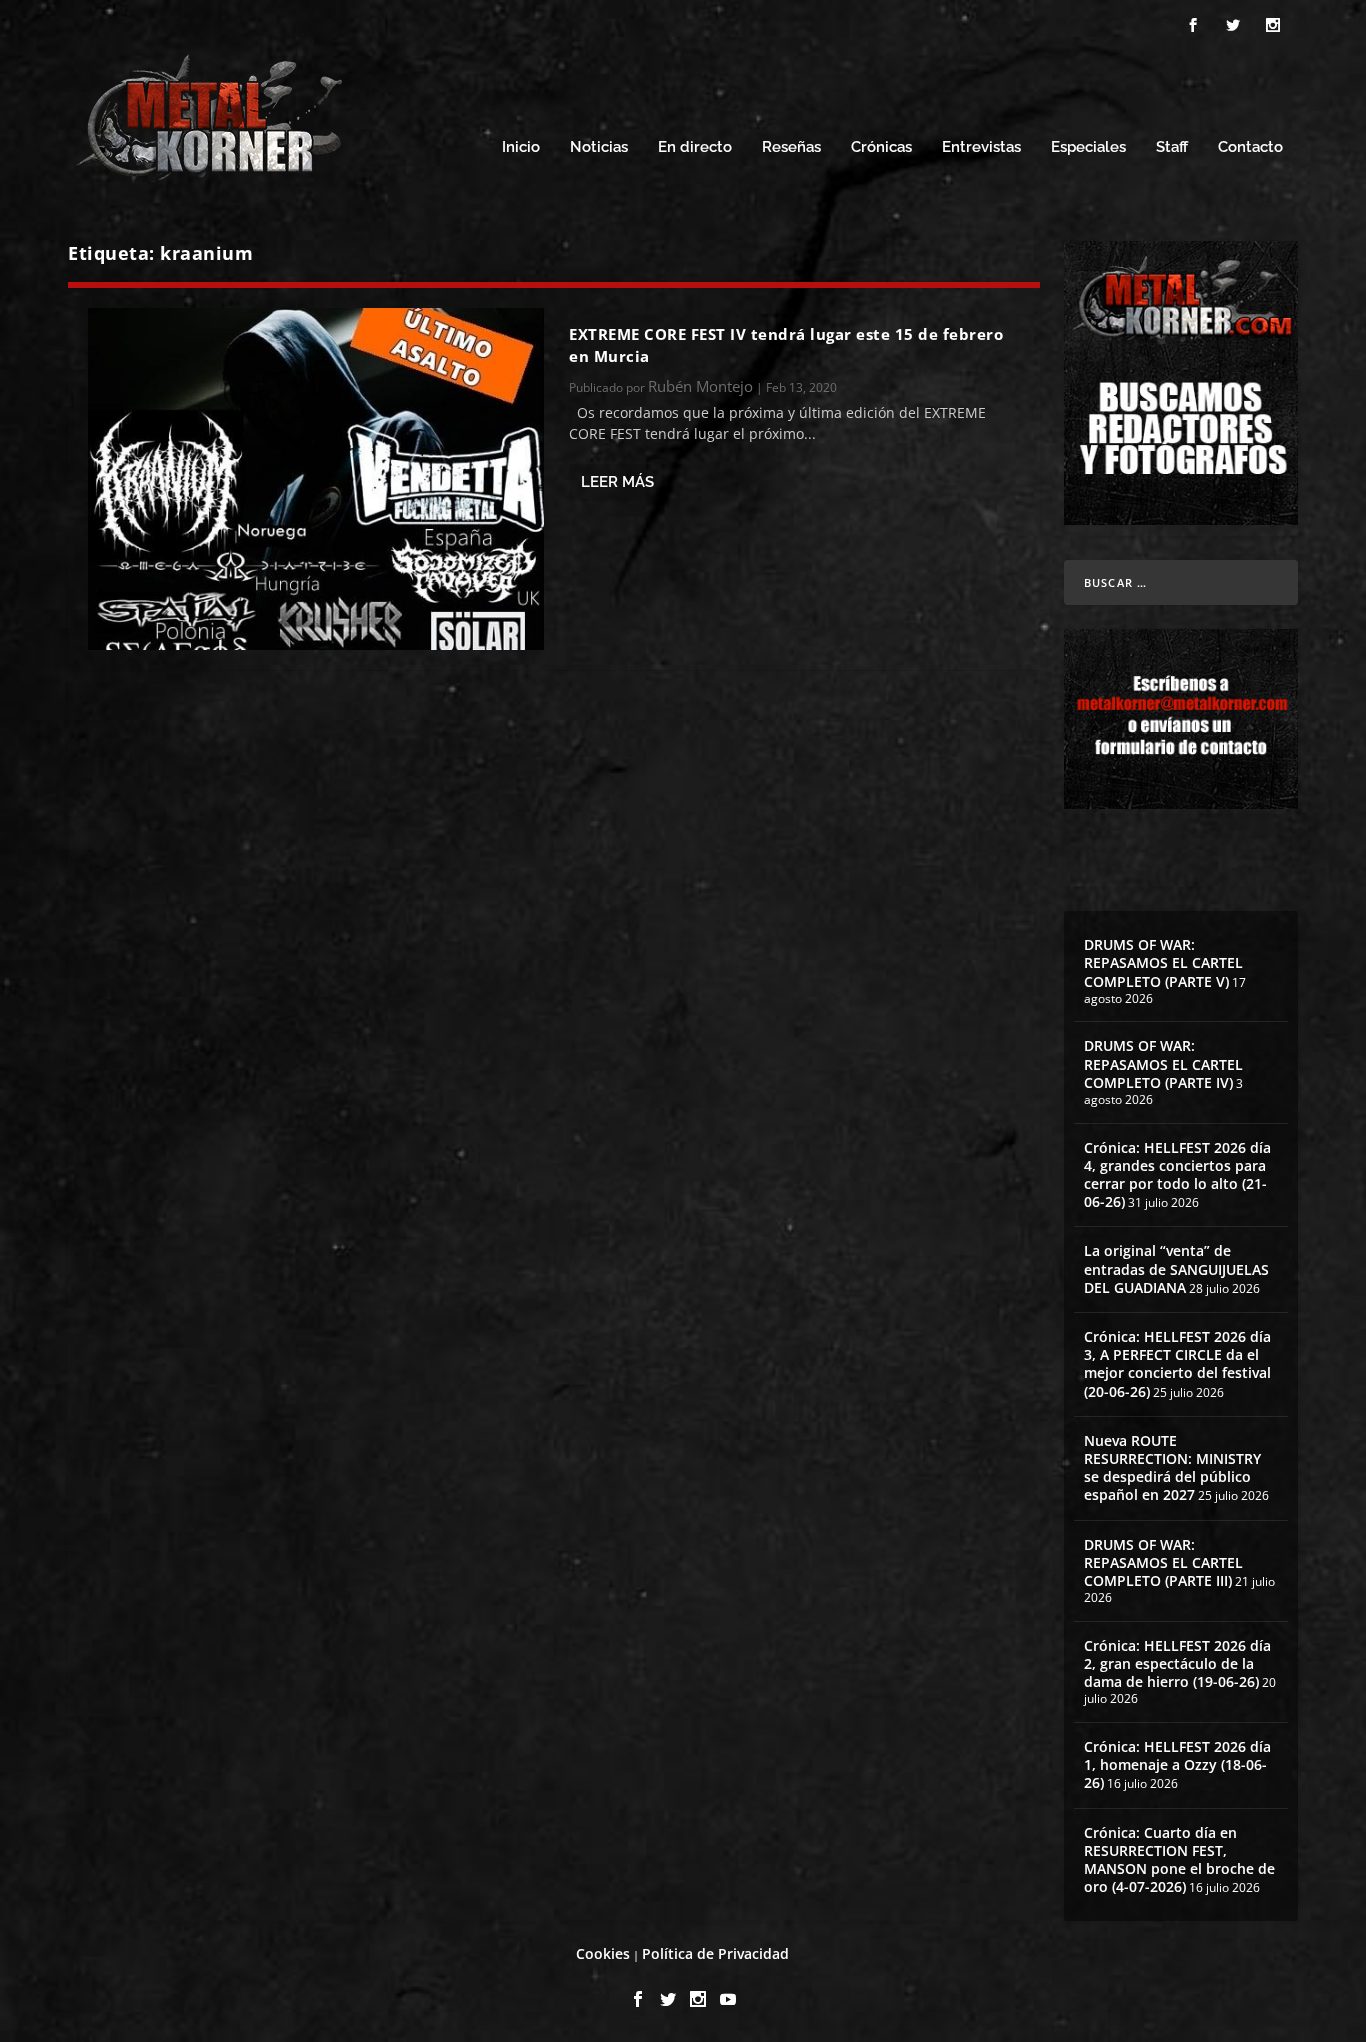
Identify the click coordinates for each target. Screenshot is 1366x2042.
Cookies (603, 1953)
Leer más (617, 482)
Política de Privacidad (715, 1953)
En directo (695, 147)
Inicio (521, 147)
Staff (1172, 147)
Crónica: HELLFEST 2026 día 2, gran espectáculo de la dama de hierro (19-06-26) (1177, 1663)
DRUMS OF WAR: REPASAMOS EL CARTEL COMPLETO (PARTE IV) (1163, 1063)
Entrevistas (981, 147)
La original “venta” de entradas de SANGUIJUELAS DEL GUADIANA (1176, 1268)
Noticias (599, 147)
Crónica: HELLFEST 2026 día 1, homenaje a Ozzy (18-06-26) (1177, 1764)
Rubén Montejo (700, 386)
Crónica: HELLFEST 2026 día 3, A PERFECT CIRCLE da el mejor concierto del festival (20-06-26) (1177, 1364)
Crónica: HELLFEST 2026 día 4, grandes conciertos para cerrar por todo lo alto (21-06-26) (1177, 1175)
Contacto (1250, 147)
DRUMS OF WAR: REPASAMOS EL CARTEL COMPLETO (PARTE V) (1163, 962)
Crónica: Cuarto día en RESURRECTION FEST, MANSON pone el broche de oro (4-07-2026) (1179, 1860)
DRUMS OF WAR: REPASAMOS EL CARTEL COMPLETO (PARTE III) (1163, 1562)
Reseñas (791, 147)
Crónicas (881, 147)
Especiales (1088, 147)
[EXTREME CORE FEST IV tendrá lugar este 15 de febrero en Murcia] (316, 479)
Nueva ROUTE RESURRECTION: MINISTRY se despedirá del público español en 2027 (1172, 1468)
